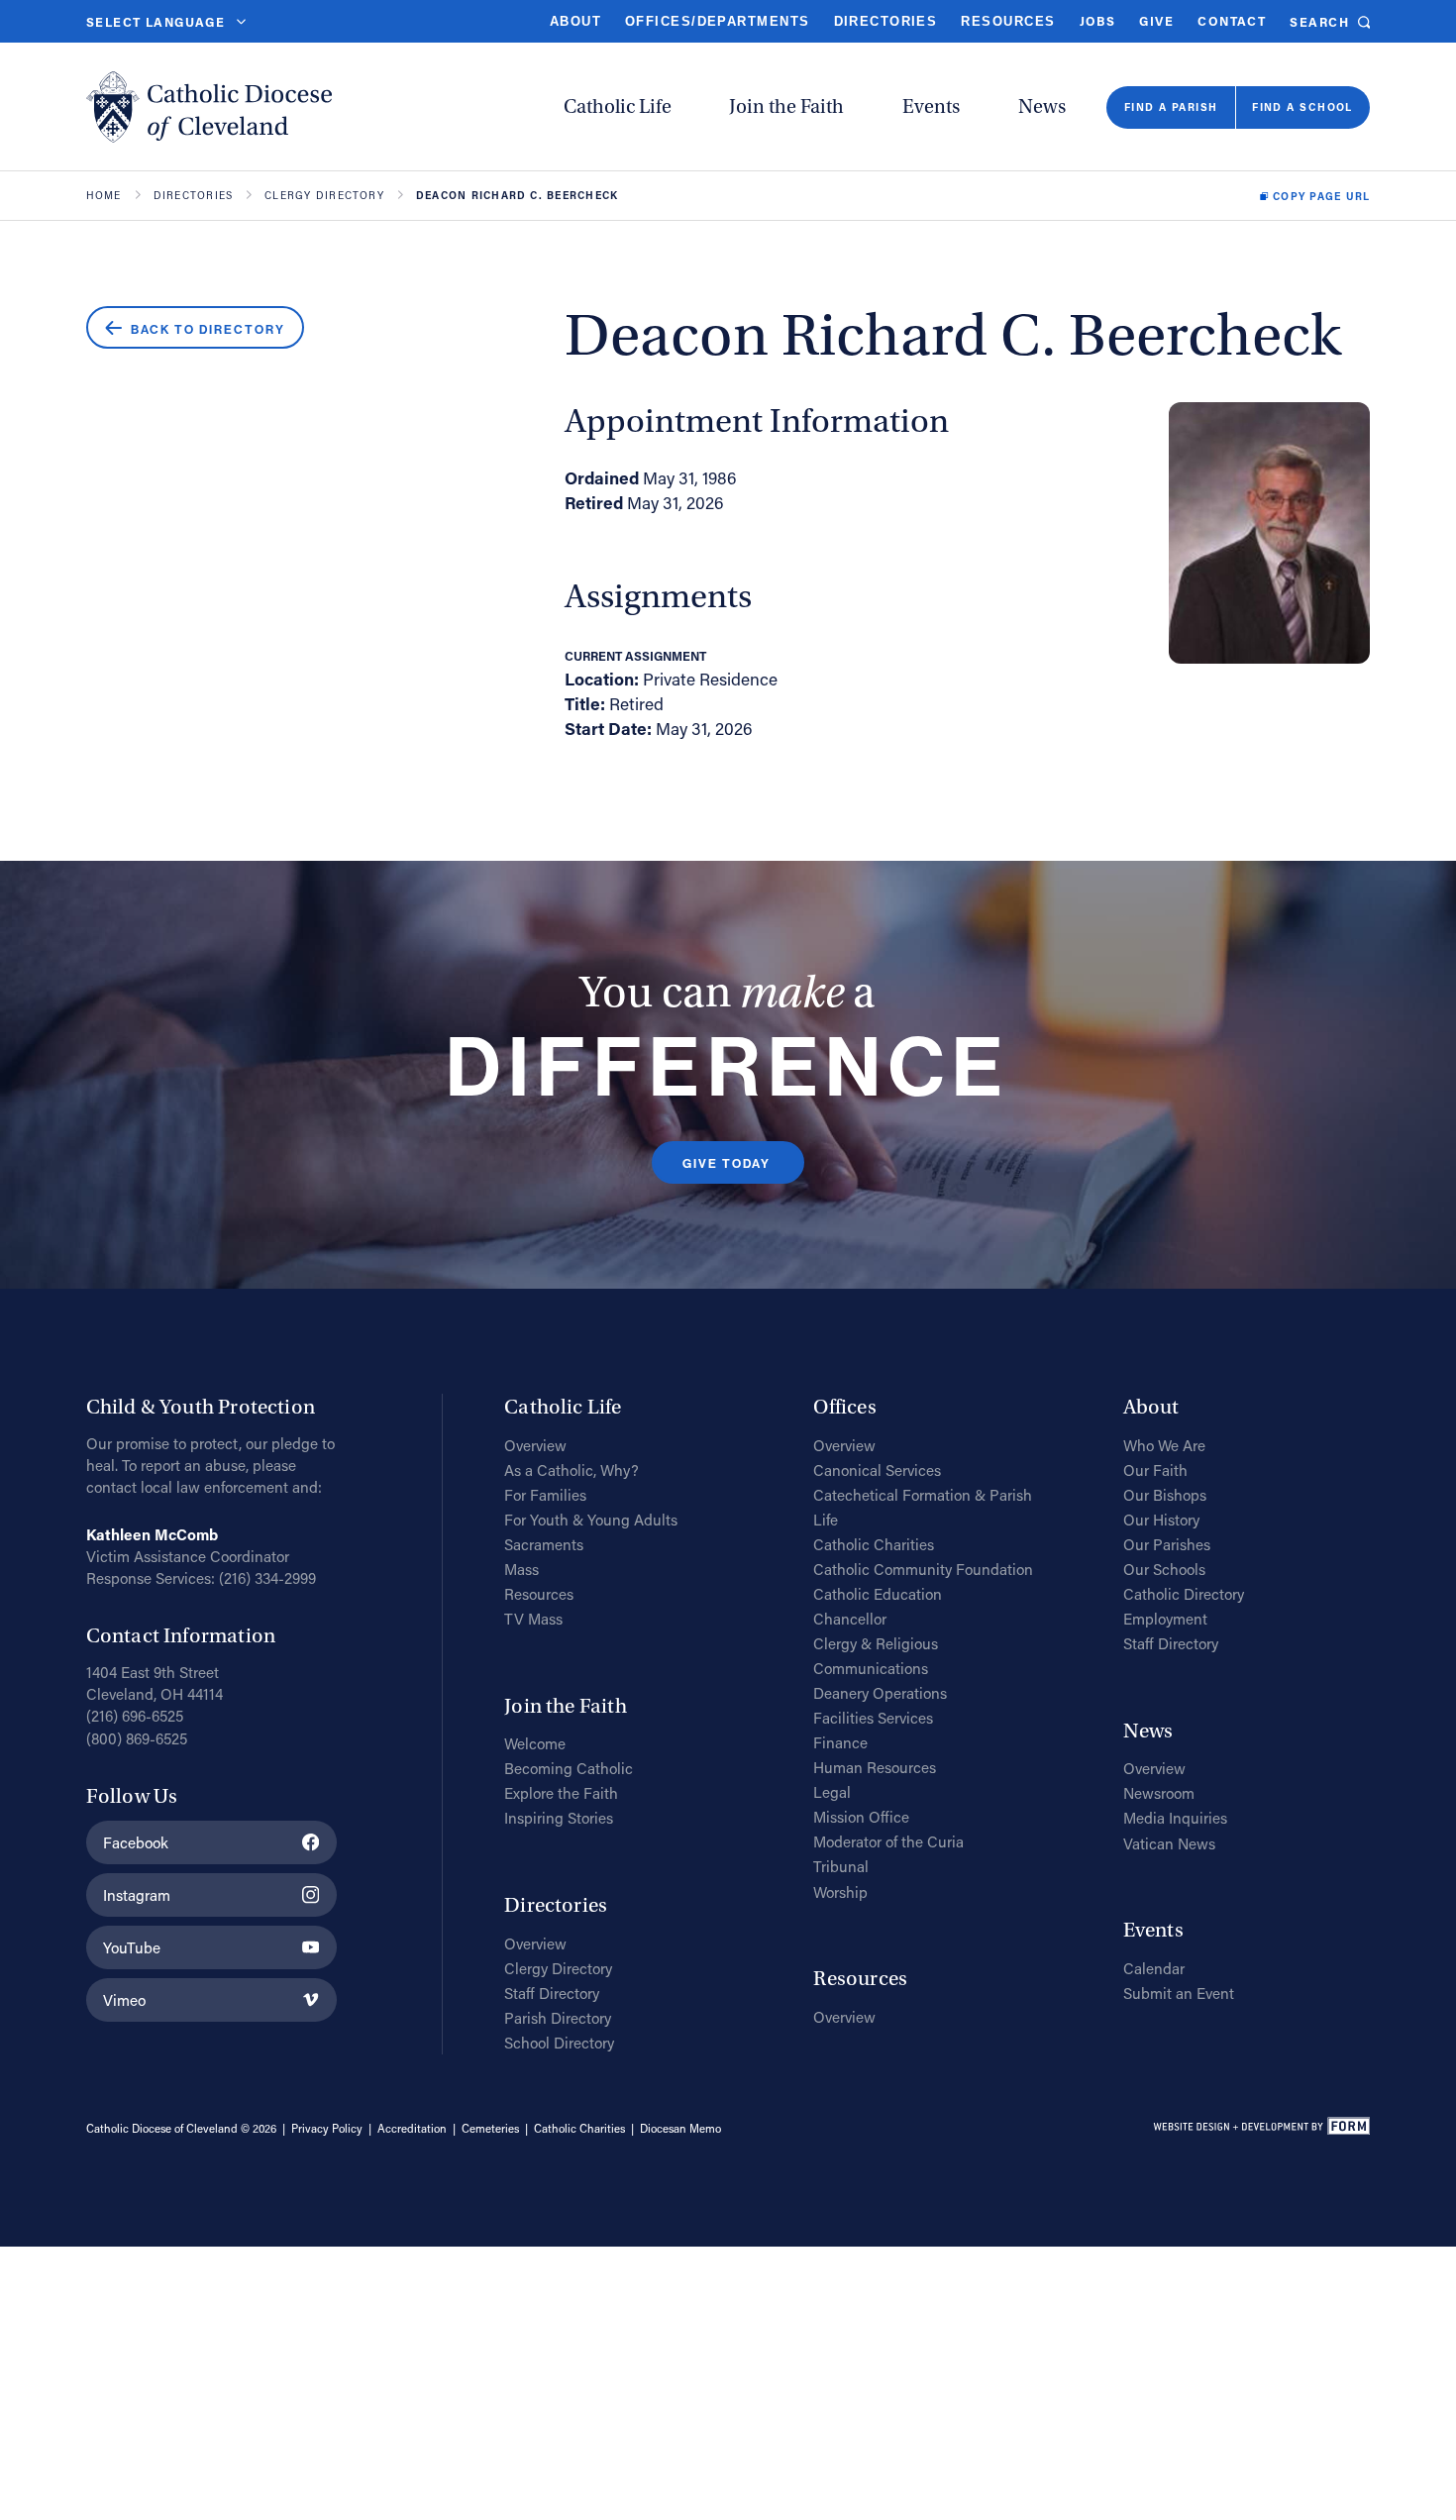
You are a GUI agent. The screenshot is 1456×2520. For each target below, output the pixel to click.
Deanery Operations (880, 1693)
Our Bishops (1165, 1495)
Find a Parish (1171, 107)
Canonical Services (877, 1470)
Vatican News (1169, 1843)
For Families (545, 1495)
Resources (1008, 22)
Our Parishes (1167, 1544)
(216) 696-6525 (135, 1716)
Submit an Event (1179, 1993)
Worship (840, 1892)
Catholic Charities (874, 1544)
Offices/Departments (717, 22)
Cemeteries (490, 2128)
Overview (535, 1445)
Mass (521, 1569)
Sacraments (544, 1544)
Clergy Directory (324, 195)
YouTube (132, 1947)
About (575, 22)
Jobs (1098, 21)
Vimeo (124, 2000)
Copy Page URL (1321, 196)
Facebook (136, 1842)
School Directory (559, 2043)
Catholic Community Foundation (923, 1569)
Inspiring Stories (559, 1818)
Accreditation (412, 2128)
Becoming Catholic (569, 1768)
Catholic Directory (1184, 1594)
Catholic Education (878, 1594)
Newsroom (1159, 1793)
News (1042, 107)
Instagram (137, 1895)
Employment (1165, 1619)
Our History (1161, 1520)
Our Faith (1155, 1470)
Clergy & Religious (876, 1643)
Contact (1232, 21)
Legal (832, 1792)
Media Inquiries (1175, 1818)
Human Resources (875, 1767)
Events (931, 107)
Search (1319, 23)
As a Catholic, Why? (572, 1470)
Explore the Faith (561, 1793)
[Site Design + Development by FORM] (1261, 2129)
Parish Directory (558, 2018)
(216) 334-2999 (267, 1578)
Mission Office (861, 1817)
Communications (871, 1668)
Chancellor (850, 1619)
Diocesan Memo (680, 2128)
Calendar (1154, 1968)
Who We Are (1164, 1445)
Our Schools (1164, 1569)
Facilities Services (873, 1718)
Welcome (535, 1743)
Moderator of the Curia (888, 1841)
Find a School (1302, 107)
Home (104, 195)
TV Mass (533, 1619)
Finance (840, 1742)
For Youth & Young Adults (591, 1520)
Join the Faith (786, 107)
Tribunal (841, 1866)
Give (1156, 21)
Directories (886, 22)
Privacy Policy (327, 2128)
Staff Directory (552, 1993)
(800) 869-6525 (137, 1738)
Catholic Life (618, 107)
